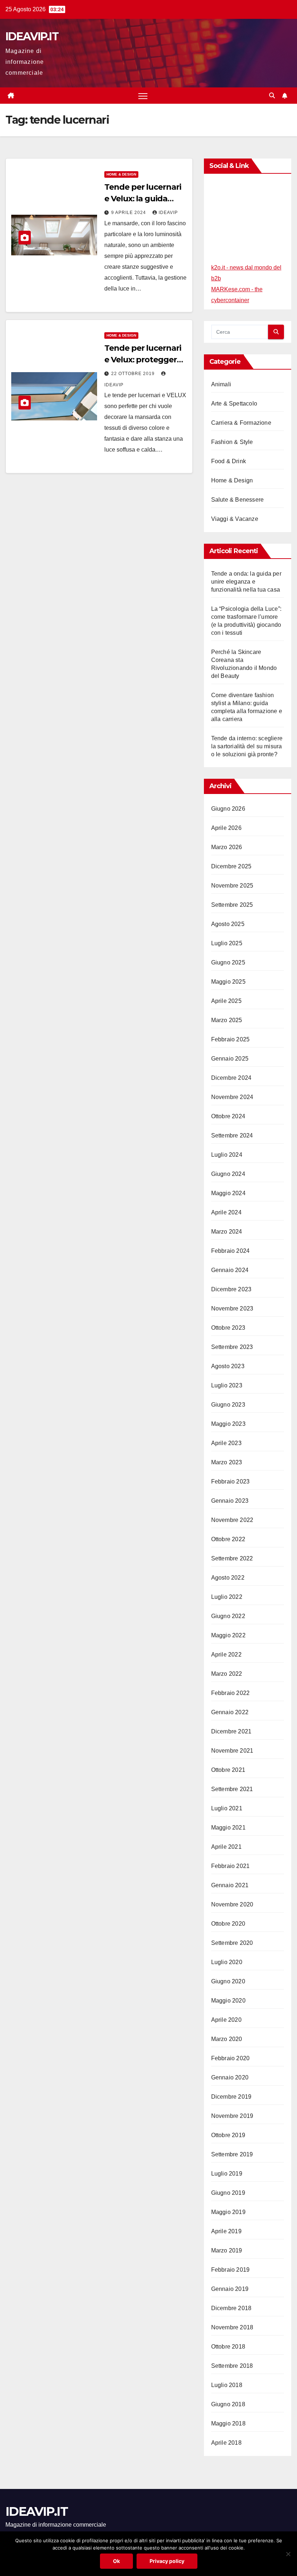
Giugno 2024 (228, 1174)
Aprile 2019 (226, 2231)
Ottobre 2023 (228, 1328)
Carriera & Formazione (241, 423)
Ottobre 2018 (228, 2347)
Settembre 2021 (232, 1789)
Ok (116, 2561)
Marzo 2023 (227, 1462)
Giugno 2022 (228, 1616)
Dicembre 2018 (231, 2308)
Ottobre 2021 (228, 1770)
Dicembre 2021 (231, 1731)
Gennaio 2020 (230, 2077)
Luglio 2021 (227, 1808)
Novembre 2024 (232, 1097)
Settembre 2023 (232, 1347)
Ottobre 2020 (228, 1924)
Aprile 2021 (226, 1847)
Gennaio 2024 (230, 1270)
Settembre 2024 (232, 1135)
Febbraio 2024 (231, 1251)
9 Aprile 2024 (129, 213)
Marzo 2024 (227, 1232)
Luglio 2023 (227, 1385)
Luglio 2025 (227, 943)
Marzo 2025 (227, 1020)
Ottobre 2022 (228, 1539)
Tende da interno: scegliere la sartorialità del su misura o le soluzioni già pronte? (247, 746)
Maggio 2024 (228, 1193)
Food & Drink (229, 461)
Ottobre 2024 (228, 1116)
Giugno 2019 (228, 2193)
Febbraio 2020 (231, 2058)
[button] (272, 96)
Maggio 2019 (228, 2212)
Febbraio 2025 (231, 1039)
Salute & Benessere (238, 500)
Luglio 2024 (227, 1155)
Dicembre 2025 (231, 866)
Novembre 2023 (232, 1308)
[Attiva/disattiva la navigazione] (143, 96)
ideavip (168, 213)
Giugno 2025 (228, 962)
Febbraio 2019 (231, 2270)
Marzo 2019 (227, 2250)
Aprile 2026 (226, 828)
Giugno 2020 (228, 1981)
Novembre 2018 (232, 2327)
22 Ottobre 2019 (134, 374)
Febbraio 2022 (231, 1693)
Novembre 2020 (232, 1904)
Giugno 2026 (228, 809)
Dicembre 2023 (231, 1289)
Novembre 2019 (232, 2116)
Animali (221, 384)
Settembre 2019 (232, 2154)
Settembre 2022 (232, 1558)
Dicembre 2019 (231, 2097)
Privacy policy (167, 2561)
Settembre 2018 (232, 2366)
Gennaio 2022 (230, 1712)
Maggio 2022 (228, 1635)
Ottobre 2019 (228, 2135)
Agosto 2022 (228, 1578)
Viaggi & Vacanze (235, 519)
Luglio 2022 (227, 1597)
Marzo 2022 (227, 1674)
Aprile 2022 (226, 1655)
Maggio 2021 (228, 1828)
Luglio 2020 (227, 1962)
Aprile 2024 (226, 1212)
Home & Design (121, 174)
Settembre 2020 (232, 1943)
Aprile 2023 (226, 1443)
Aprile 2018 (226, 2443)
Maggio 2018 (228, 2423)
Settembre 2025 (232, 905)
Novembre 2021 (232, 1751)
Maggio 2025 (228, 982)
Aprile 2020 (226, 2020)
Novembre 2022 (232, 1520)
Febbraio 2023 (231, 1482)
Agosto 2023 (228, 1366)
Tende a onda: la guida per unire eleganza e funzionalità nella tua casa (246, 582)
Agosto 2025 (228, 924)
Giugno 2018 (228, 2404)
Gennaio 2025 (230, 1059)
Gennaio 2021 (230, 1885)
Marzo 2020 (227, 2039)
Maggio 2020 (228, 2001)
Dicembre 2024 (231, 1078)
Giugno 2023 (228, 1405)
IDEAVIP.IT (32, 36)
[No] (288, 2554)
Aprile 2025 (226, 1001)
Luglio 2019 (227, 2174)
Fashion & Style (232, 442)
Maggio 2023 (228, 1424)
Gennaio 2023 (230, 1501)
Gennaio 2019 (230, 2289)
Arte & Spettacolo (234, 404)
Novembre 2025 (232, 886)
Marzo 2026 (227, 847)
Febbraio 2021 (231, 1866)
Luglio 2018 (227, 2385)
